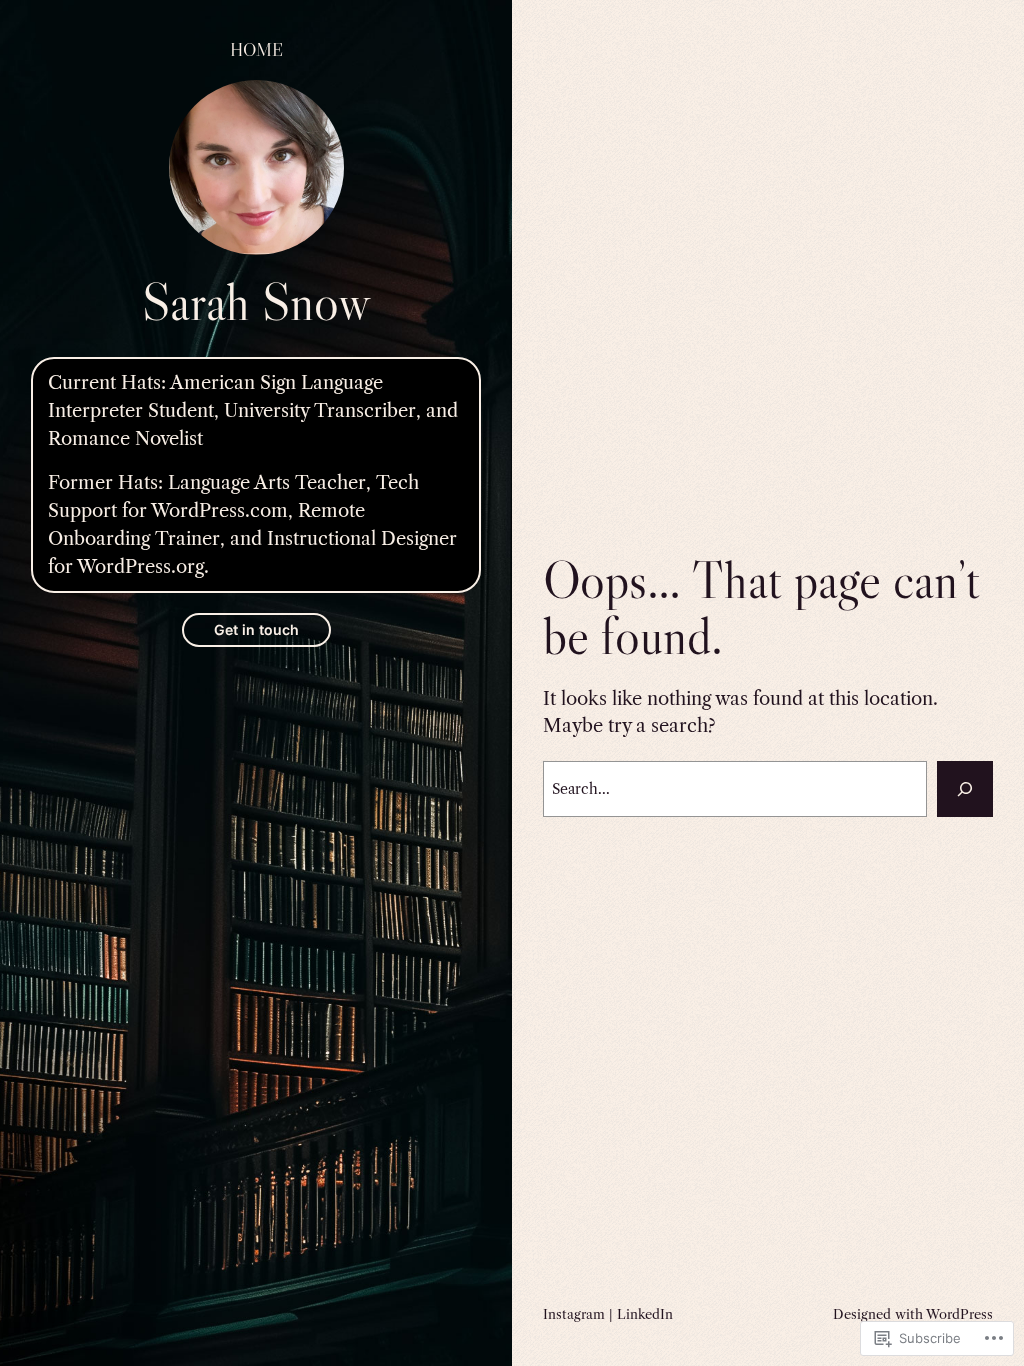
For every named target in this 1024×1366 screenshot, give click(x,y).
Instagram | (580, 1314)
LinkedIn (645, 1314)
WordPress (959, 1314)
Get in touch (256, 629)
